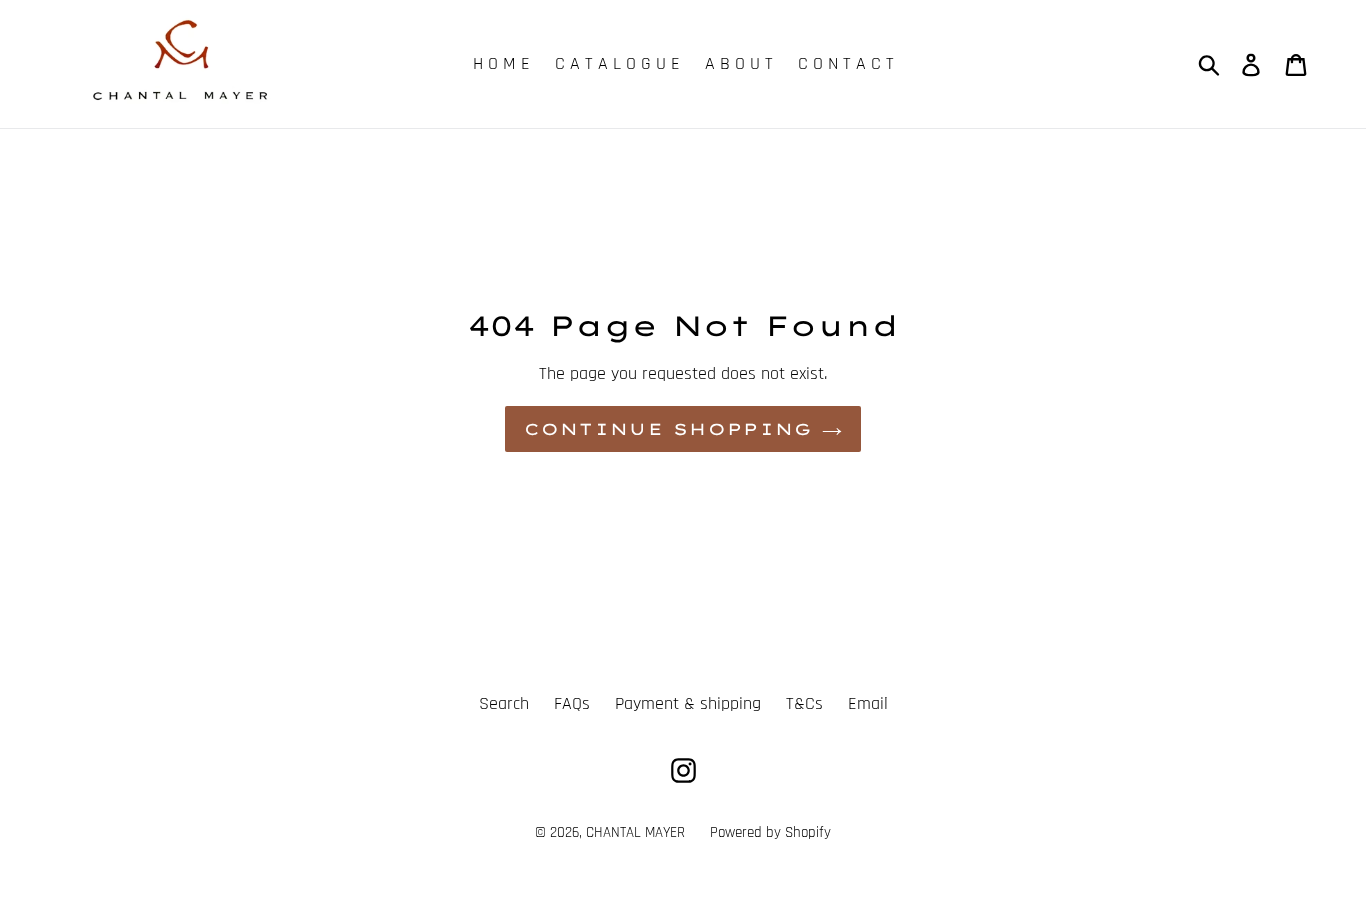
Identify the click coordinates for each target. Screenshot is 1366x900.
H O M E (501, 63)
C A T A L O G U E (617, 63)
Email (868, 703)
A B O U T (739, 63)
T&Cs (804, 703)
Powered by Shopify (770, 832)
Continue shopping (668, 429)
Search (504, 703)
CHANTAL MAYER (635, 832)
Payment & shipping (688, 703)
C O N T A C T (846, 63)
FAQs (572, 703)
